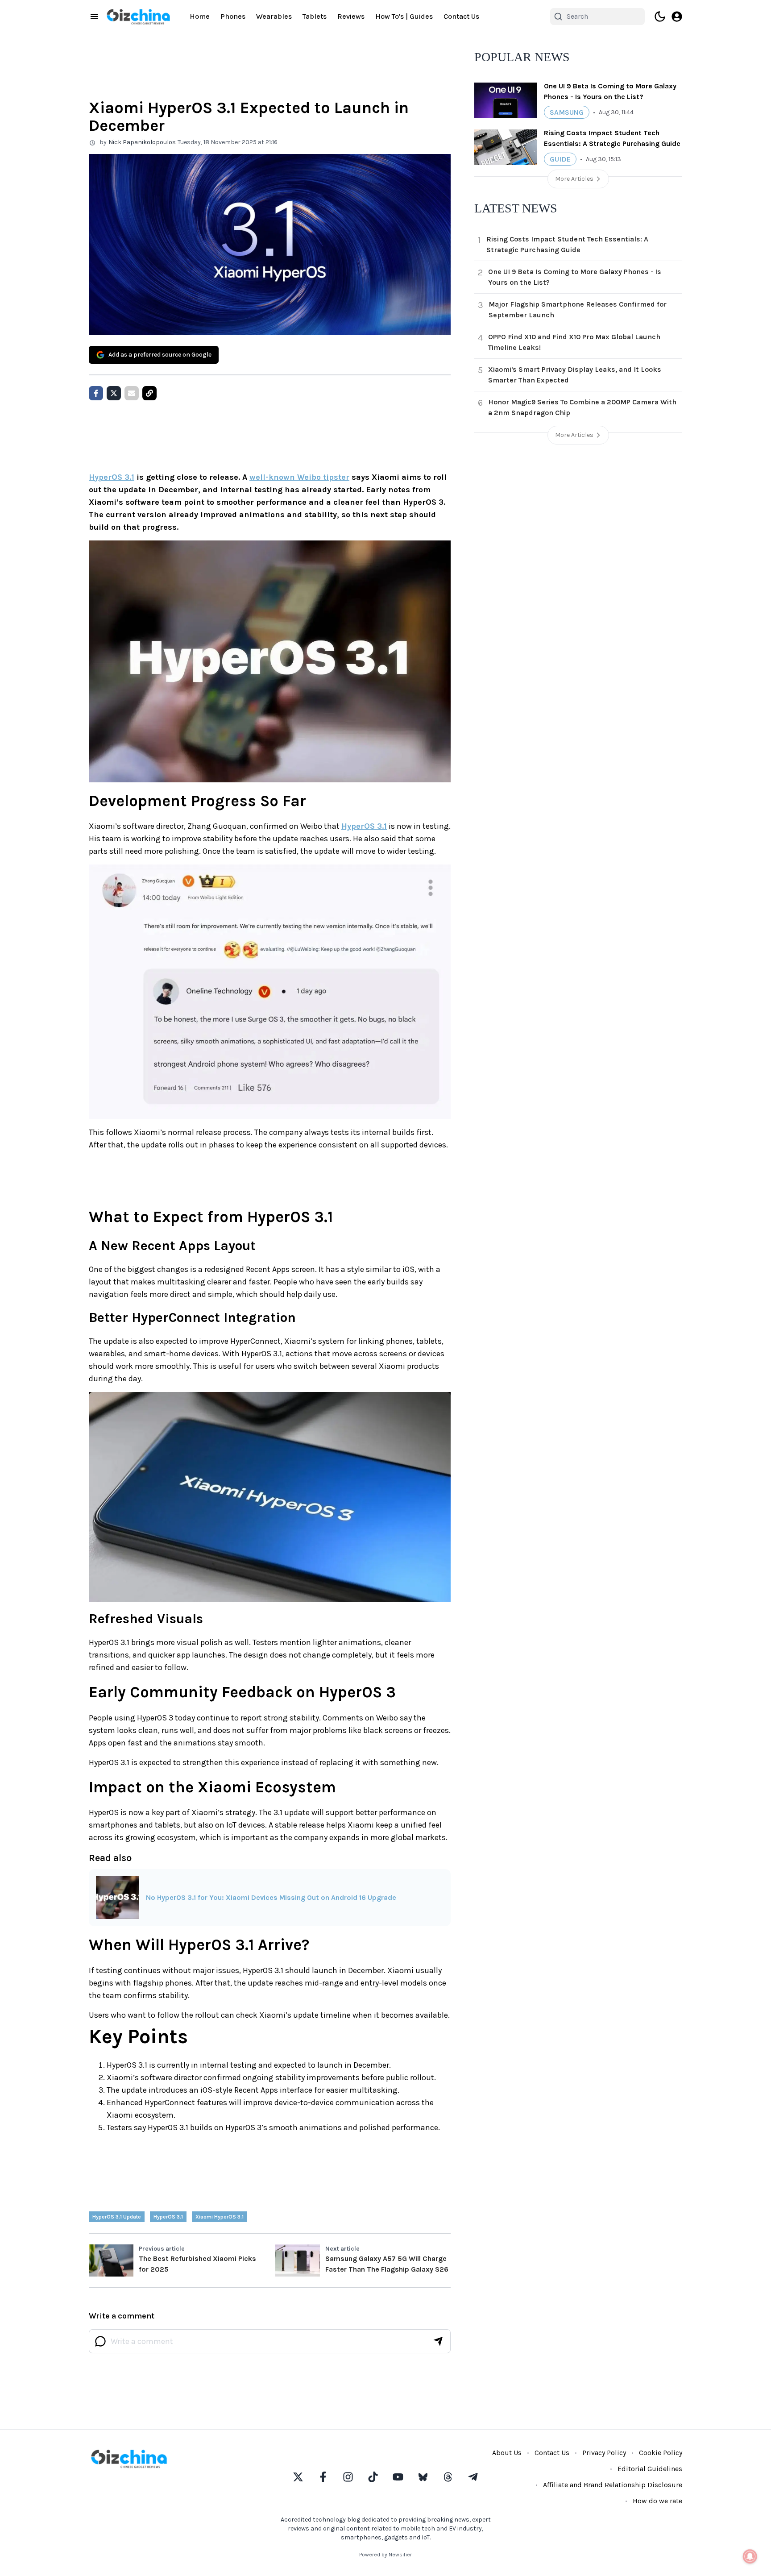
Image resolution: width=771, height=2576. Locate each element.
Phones (233, 16)
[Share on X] (114, 393)
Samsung (567, 112)
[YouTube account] (398, 2477)
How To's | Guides (404, 16)
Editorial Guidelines (650, 2469)
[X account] (298, 2477)
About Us (507, 2453)
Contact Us (461, 16)
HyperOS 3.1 (112, 477)
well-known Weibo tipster (299, 477)
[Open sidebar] (94, 17)
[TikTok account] (373, 2477)
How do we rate (657, 2501)
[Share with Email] (132, 393)
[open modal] (677, 17)
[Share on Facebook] (96, 393)
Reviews (351, 16)
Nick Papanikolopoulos (142, 142)
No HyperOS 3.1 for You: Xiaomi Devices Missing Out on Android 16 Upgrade (271, 1897)
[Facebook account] (323, 2477)
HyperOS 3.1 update (117, 2217)
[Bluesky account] (423, 2477)
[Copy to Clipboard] (149, 393)
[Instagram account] (348, 2477)
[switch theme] (660, 17)
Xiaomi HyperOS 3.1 (220, 2217)
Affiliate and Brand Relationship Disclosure (613, 2485)
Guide (560, 159)
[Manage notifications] (750, 2556)
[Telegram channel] (473, 2477)
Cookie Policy (661, 2453)
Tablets (315, 16)
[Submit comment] (438, 2341)
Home (200, 16)
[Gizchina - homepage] (138, 17)
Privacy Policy (604, 2453)
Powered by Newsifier (385, 2555)
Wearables (274, 16)
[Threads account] (448, 2477)
